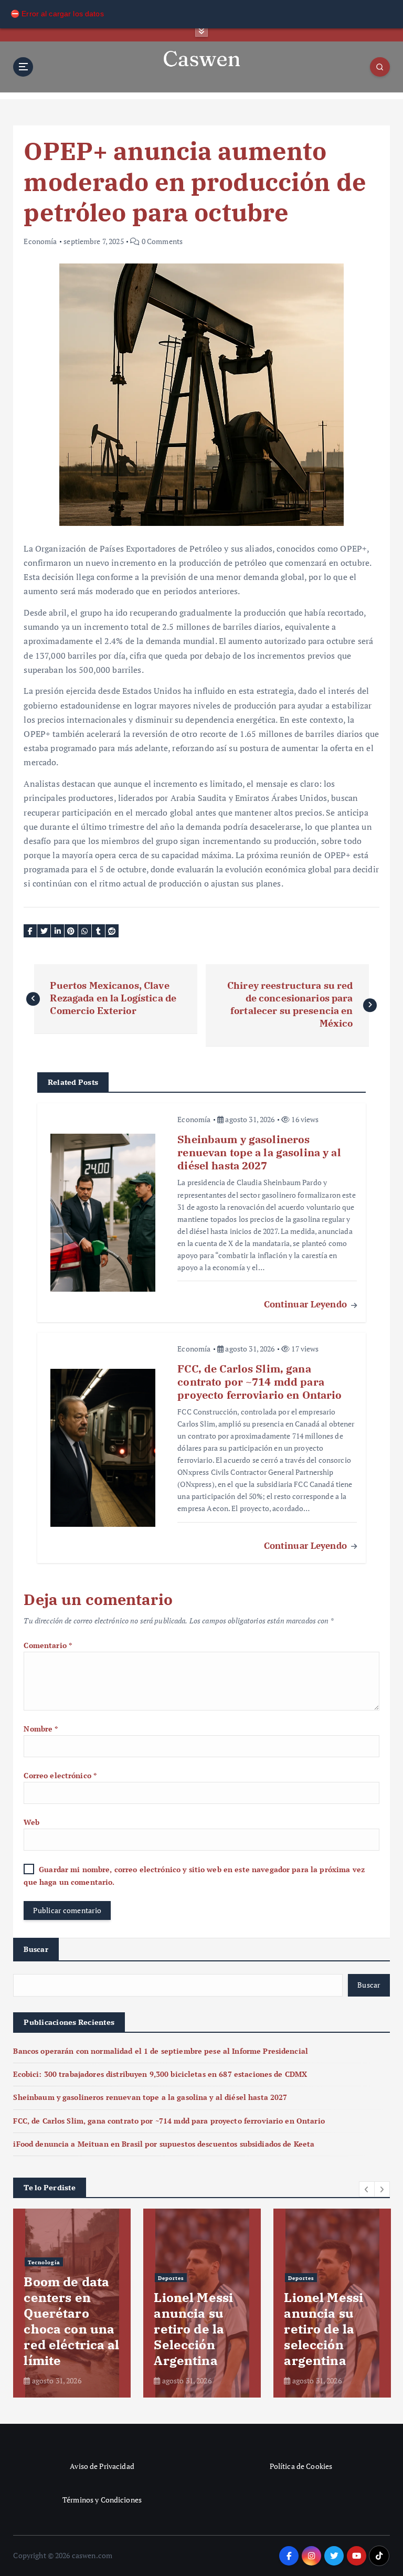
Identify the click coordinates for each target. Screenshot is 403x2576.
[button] (367, 2189)
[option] (72, 2303)
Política (169, 2231)
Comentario (48, 1645)
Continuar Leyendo (307, 1304)
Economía (40, 241)
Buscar (36, 1949)
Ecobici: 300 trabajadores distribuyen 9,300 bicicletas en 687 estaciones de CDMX (160, 2074)
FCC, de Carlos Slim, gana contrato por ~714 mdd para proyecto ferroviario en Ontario (169, 2121)
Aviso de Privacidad (102, 2466)
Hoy (34, 2215)
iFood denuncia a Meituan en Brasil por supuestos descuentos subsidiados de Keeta (164, 2144)
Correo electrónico (60, 1776)
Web (31, 1822)
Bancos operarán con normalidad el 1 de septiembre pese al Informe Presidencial (161, 2051)
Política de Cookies (301, 2466)
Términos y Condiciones (102, 2500)
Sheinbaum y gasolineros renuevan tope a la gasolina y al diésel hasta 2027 (150, 2097)
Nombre (41, 1729)
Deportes (301, 2262)
